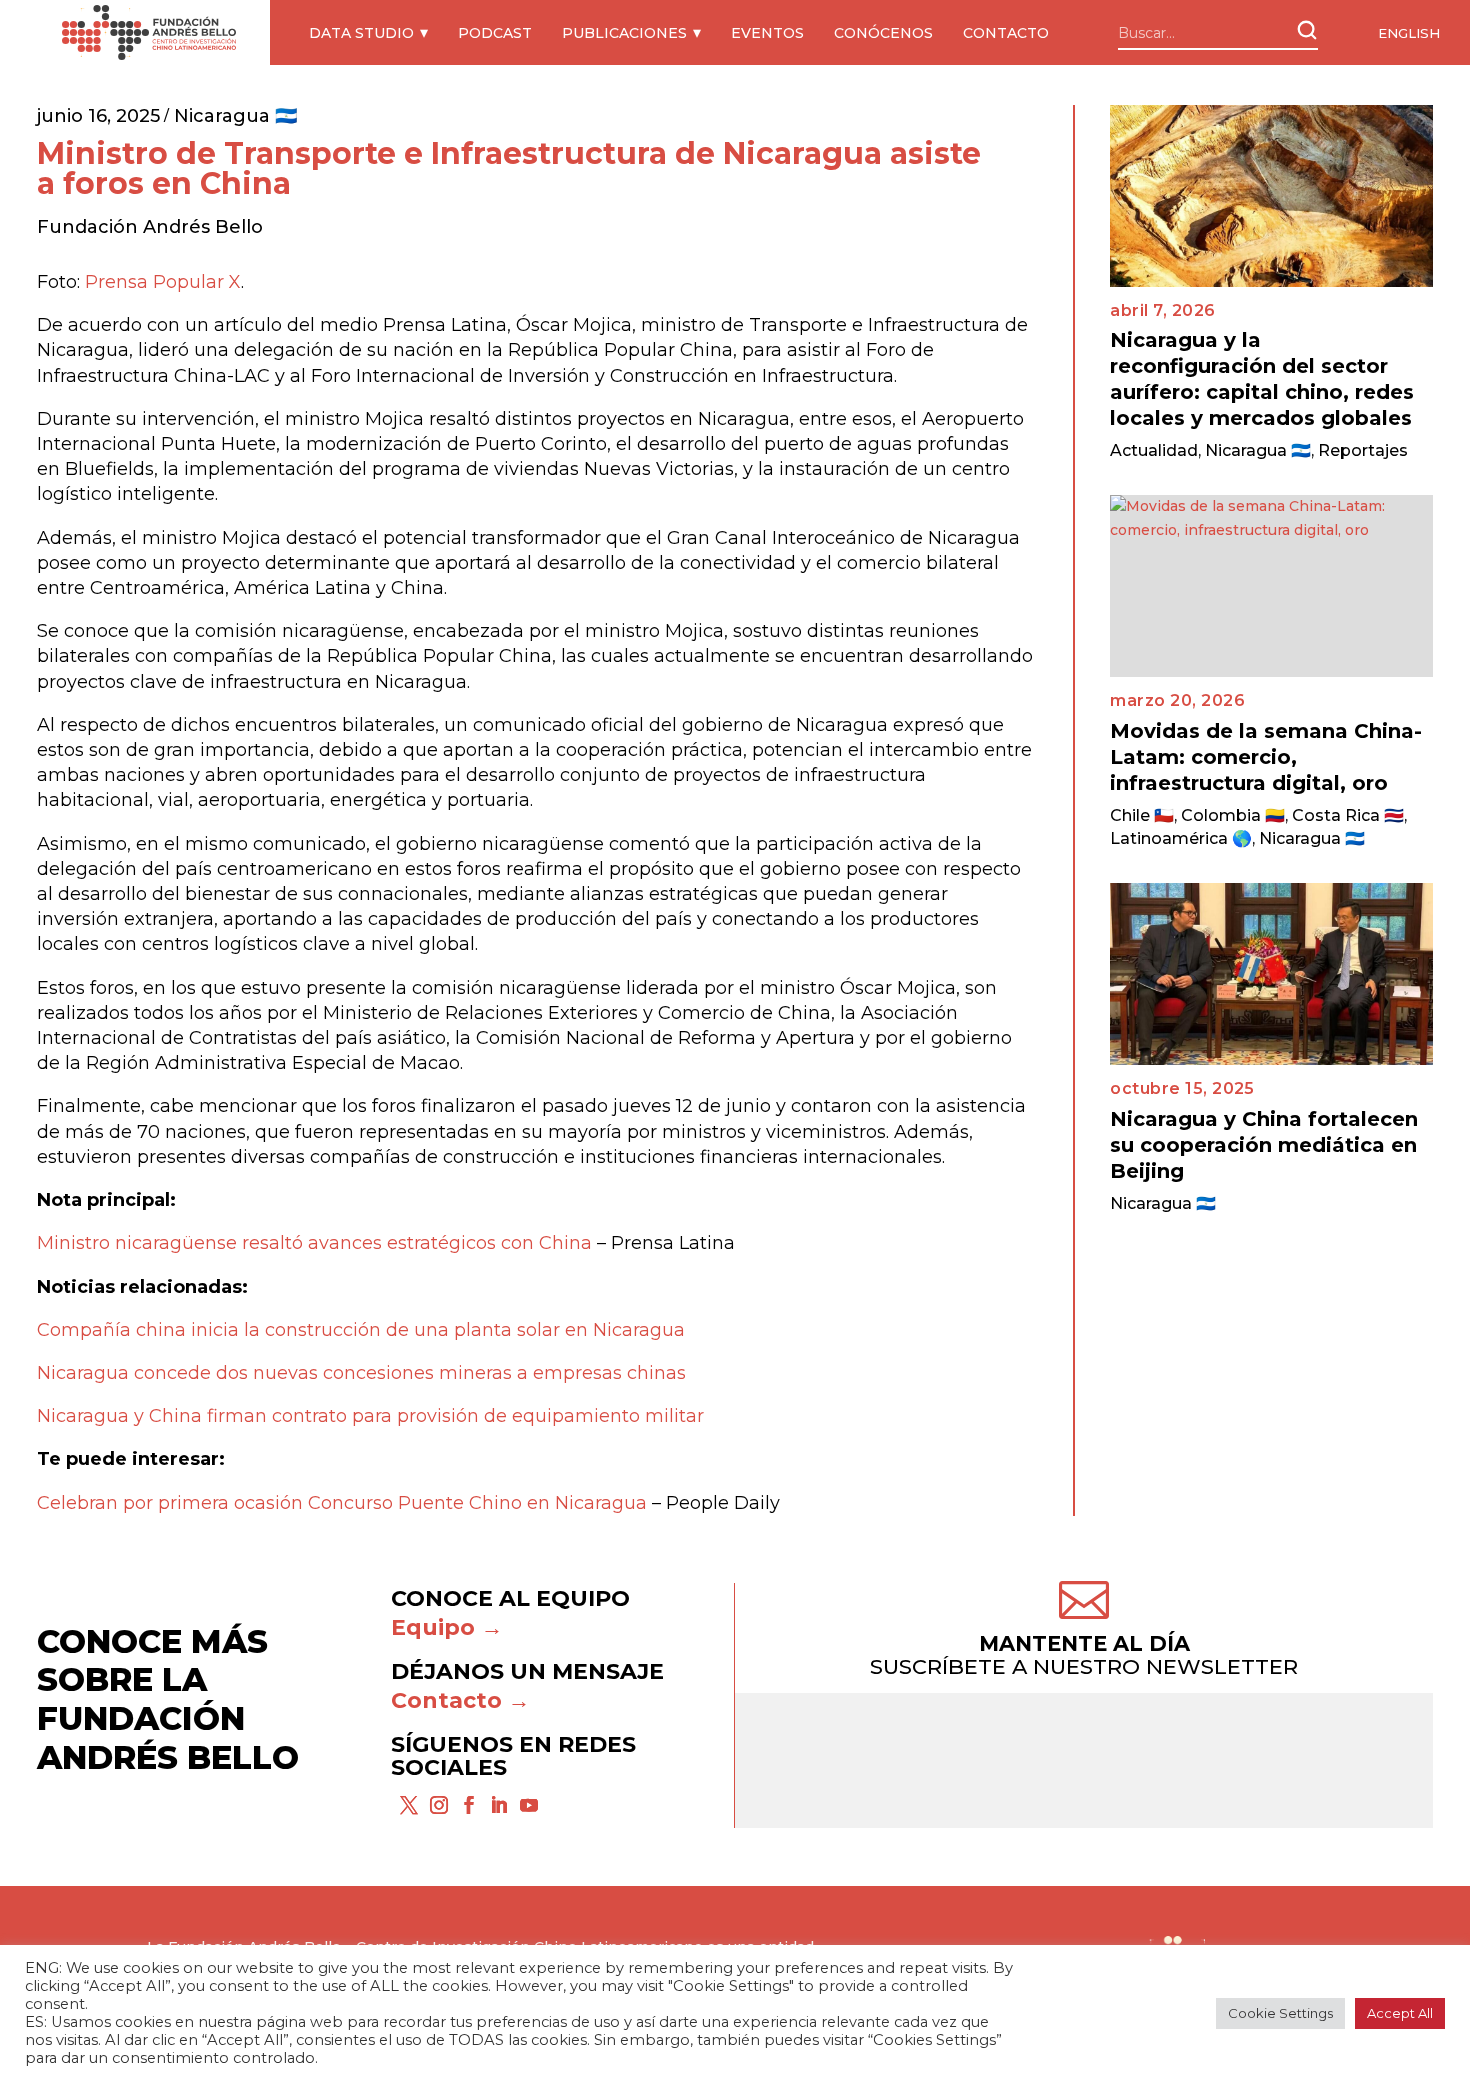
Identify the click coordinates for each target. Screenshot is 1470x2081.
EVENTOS (767, 33)
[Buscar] (1307, 30)
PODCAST (495, 33)
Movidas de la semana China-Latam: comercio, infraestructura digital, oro (1266, 757)
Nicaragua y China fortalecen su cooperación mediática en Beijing (1264, 1145)
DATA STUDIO (361, 33)
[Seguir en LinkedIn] (499, 1805)
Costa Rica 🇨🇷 (1348, 815)
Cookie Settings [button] (1280, 2013)
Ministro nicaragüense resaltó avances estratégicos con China (314, 1243)
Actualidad (1154, 450)
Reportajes (1363, 450)
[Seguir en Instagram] (439, 1805)
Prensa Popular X (163, 282)
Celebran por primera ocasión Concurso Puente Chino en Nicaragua (342, 1503)
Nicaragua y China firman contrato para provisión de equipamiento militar (370, 1416)
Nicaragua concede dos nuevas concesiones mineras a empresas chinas (361, 1373)
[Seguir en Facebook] (469, 1805)
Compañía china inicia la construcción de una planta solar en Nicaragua (361, 1330)
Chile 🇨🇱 (1142, 815)
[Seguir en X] (409, 1805)
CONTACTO (1006, 33)
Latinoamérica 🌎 (1181, 838)
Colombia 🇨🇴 (1233, 815)
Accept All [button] (1400, 2013)
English (1409, 33)
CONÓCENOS (883, 33)
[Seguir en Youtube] (529, 1805)
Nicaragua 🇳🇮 (235, 116)
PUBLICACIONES (624, 33)
